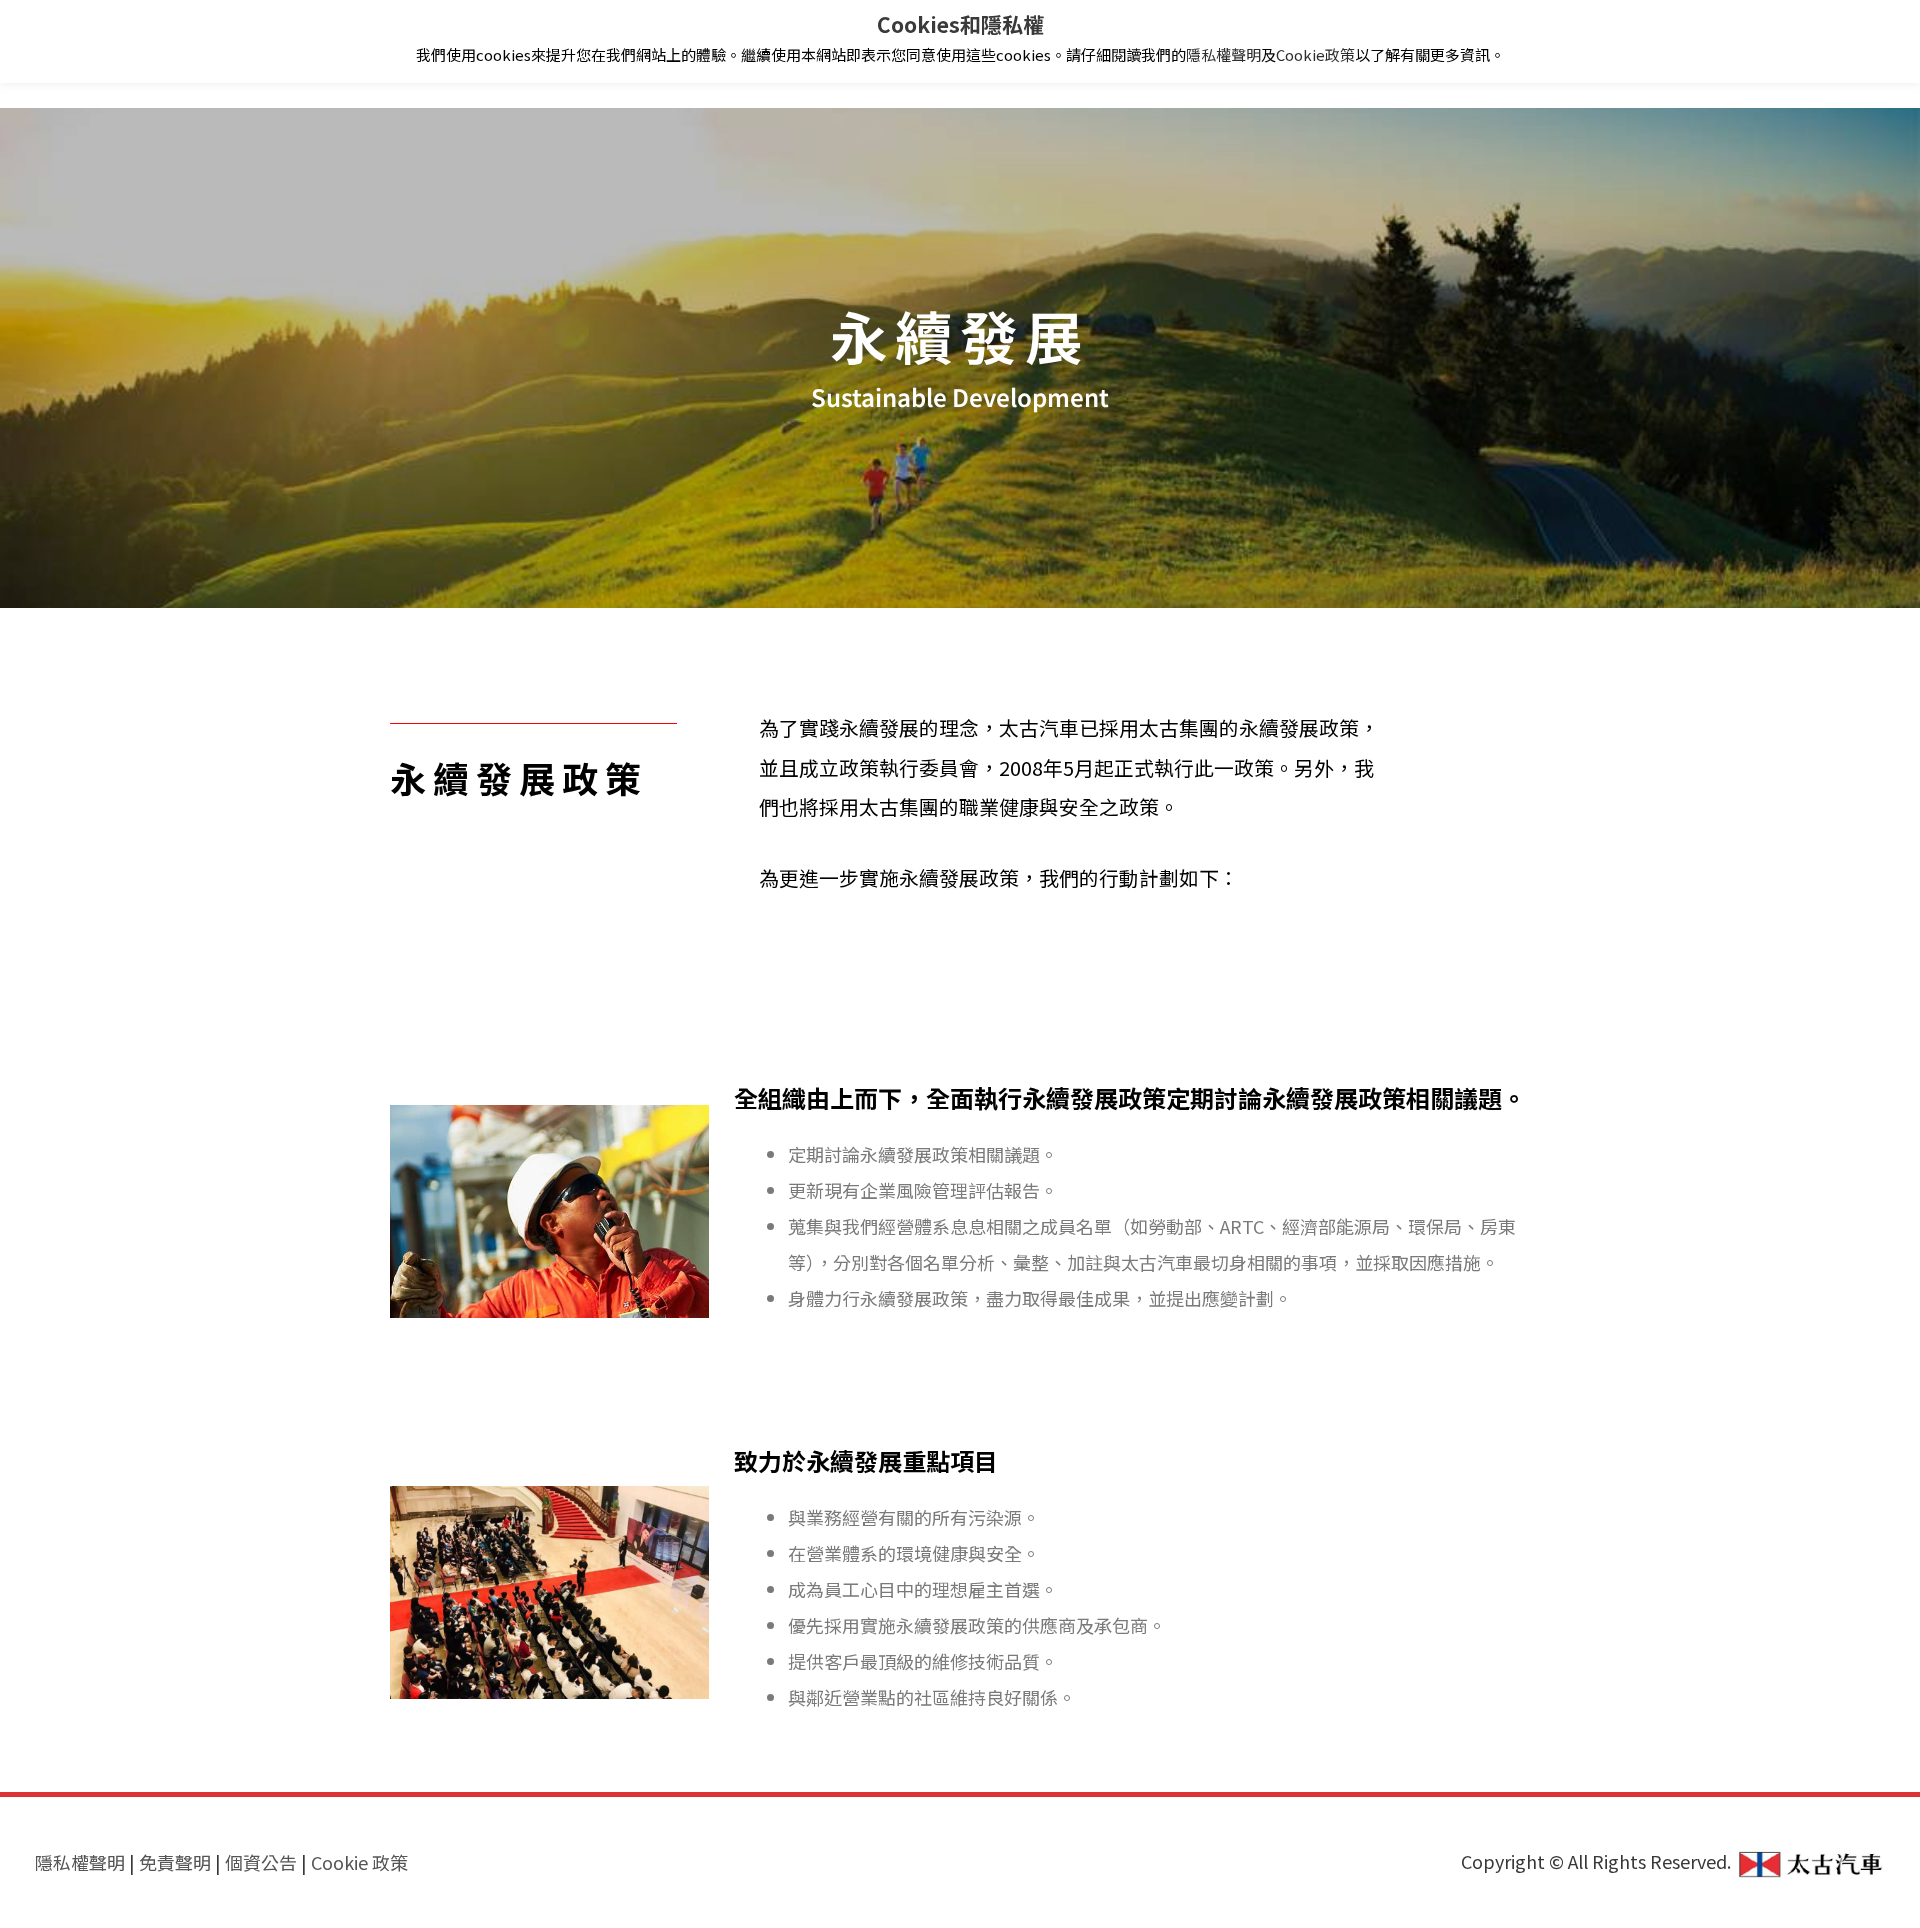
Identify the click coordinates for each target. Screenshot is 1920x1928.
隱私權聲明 (1223, 54)
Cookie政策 (1315, 54)
